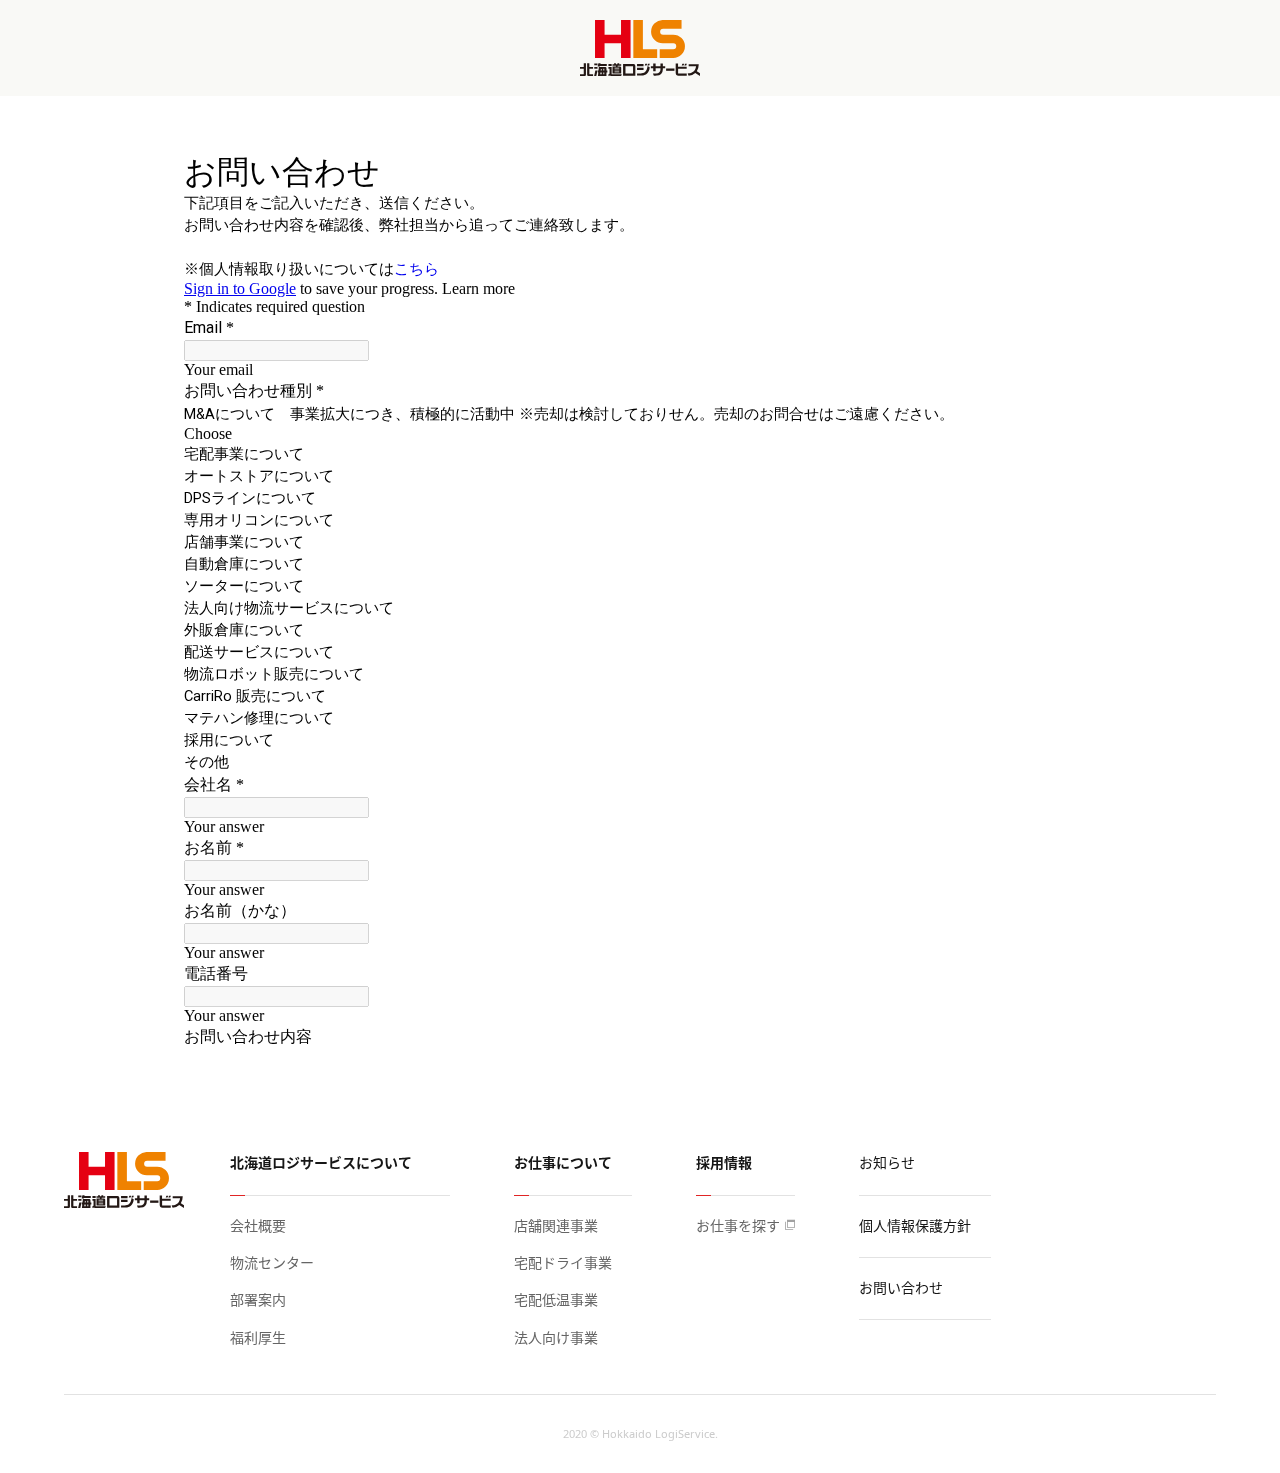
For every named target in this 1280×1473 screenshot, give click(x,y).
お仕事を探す (738, 1225)
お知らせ (887, 1162)
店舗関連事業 (556, 1225)
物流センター (272, 1262)
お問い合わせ (901, 1287)
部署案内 (258, 1299)
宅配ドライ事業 (563, 1262)
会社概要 (258, 1225)
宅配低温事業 (556, 1299)
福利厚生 (258, 1337)
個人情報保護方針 (915, 1225)
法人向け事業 (556, 1337)
